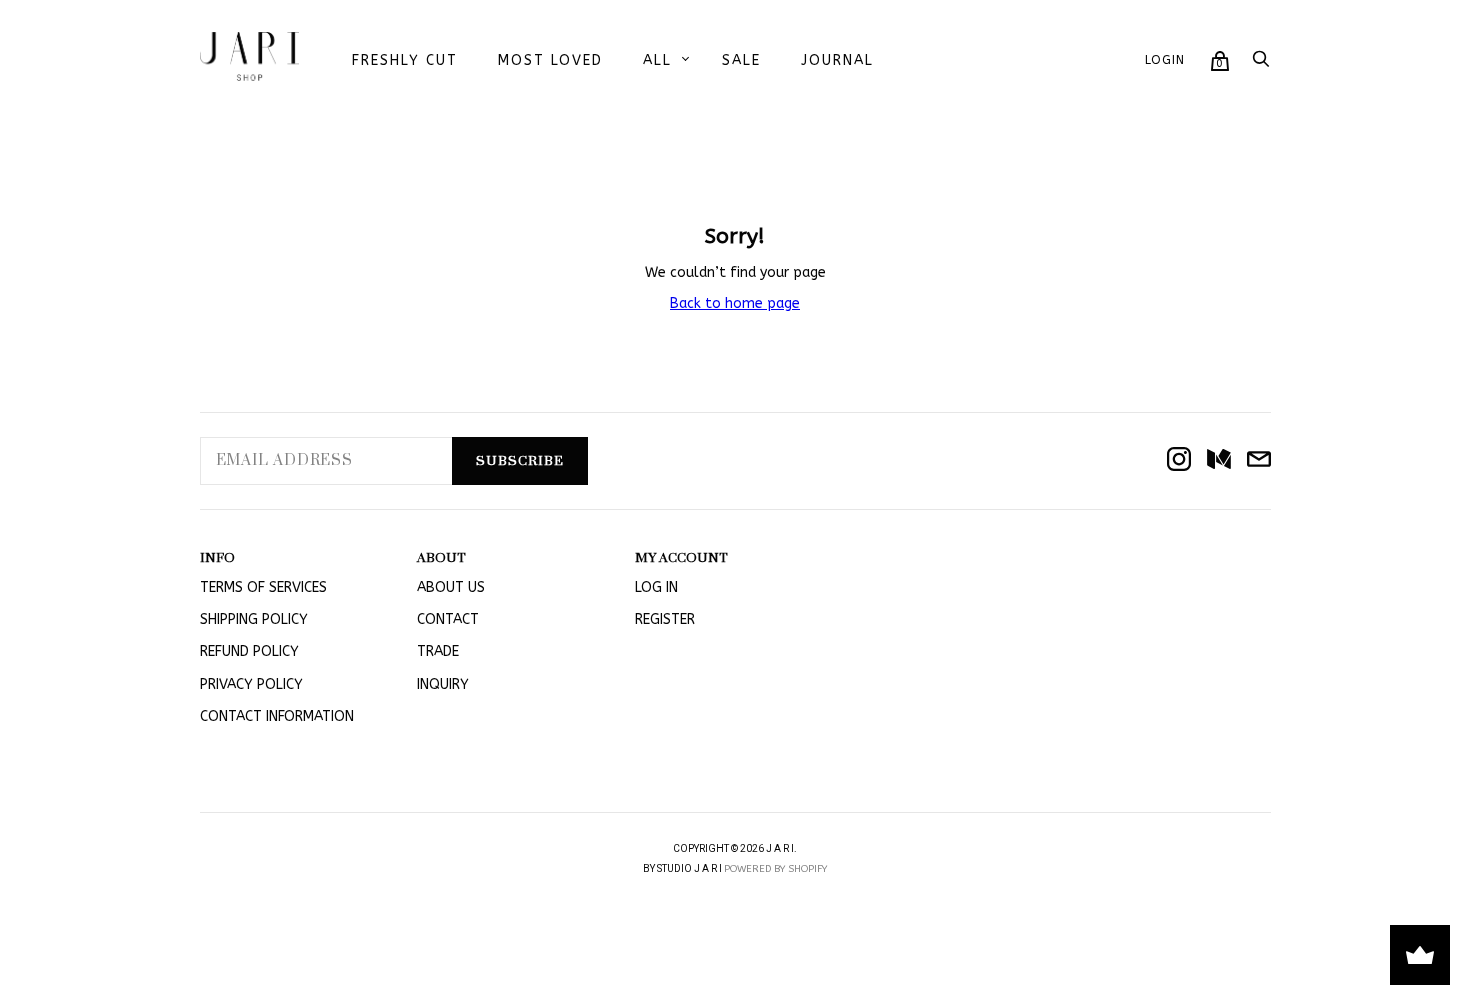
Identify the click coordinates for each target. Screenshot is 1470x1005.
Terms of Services (263, 587)
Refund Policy (249, 651)
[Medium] (1219, 461)
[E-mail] (1259, 461)
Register (665, 619)
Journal (837, 60)
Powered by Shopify (775, 869)
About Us (451, 587)
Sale (741, 60)
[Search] (1261, 64)
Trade (438, 651)
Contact (448, 619)
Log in (656, 587)
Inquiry (443, 684)
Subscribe (520, 461)
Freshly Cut (405, 60)
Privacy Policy (251, 684)
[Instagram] (1179, 461)
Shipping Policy (254, 619)
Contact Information (277, 716)
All (657, 60)
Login (1165, 60)
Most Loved (550, 60)
